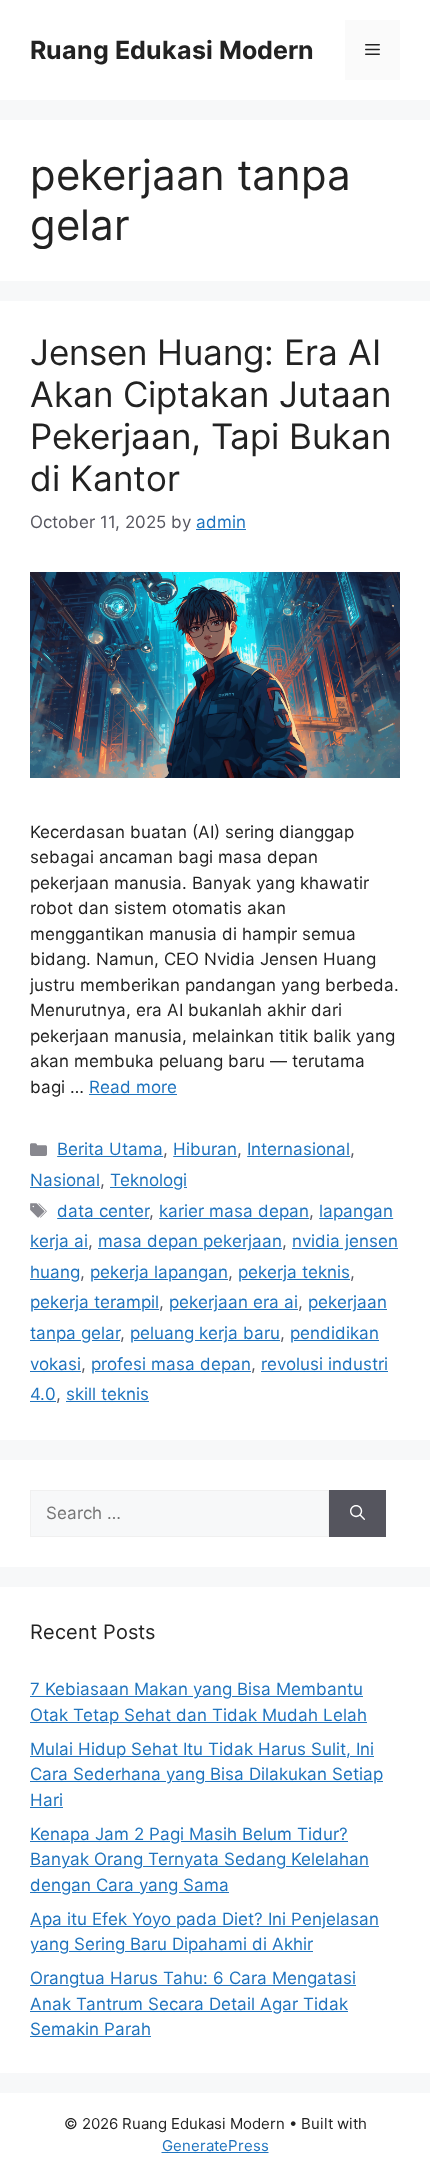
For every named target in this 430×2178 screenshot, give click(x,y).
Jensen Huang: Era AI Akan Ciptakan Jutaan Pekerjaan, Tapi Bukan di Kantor (210, 415)
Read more (133, 1087)
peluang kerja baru (205, 1333)
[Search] (357, 1514)
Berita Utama (110, 1149)
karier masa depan (234, 1211)
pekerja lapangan (159, 1272)
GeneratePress (215, 2145)
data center (103, 1211)
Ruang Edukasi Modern (172, 50)
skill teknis (107, 1394)
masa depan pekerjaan (190, 1241)
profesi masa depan (171, 1364)
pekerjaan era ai (233, 1302)
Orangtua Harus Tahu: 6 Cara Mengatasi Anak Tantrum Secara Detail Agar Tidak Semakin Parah (193, 2003)
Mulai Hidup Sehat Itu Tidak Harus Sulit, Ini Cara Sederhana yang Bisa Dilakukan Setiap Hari (206, 1774)
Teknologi (148, 1180)
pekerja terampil (94, 1302)
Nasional (65, 1180)
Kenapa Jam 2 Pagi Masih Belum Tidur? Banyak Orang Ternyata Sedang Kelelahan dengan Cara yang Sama (199, 1859)
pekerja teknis (294, 1272)
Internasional (298, 1149)
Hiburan (205, 1149)
